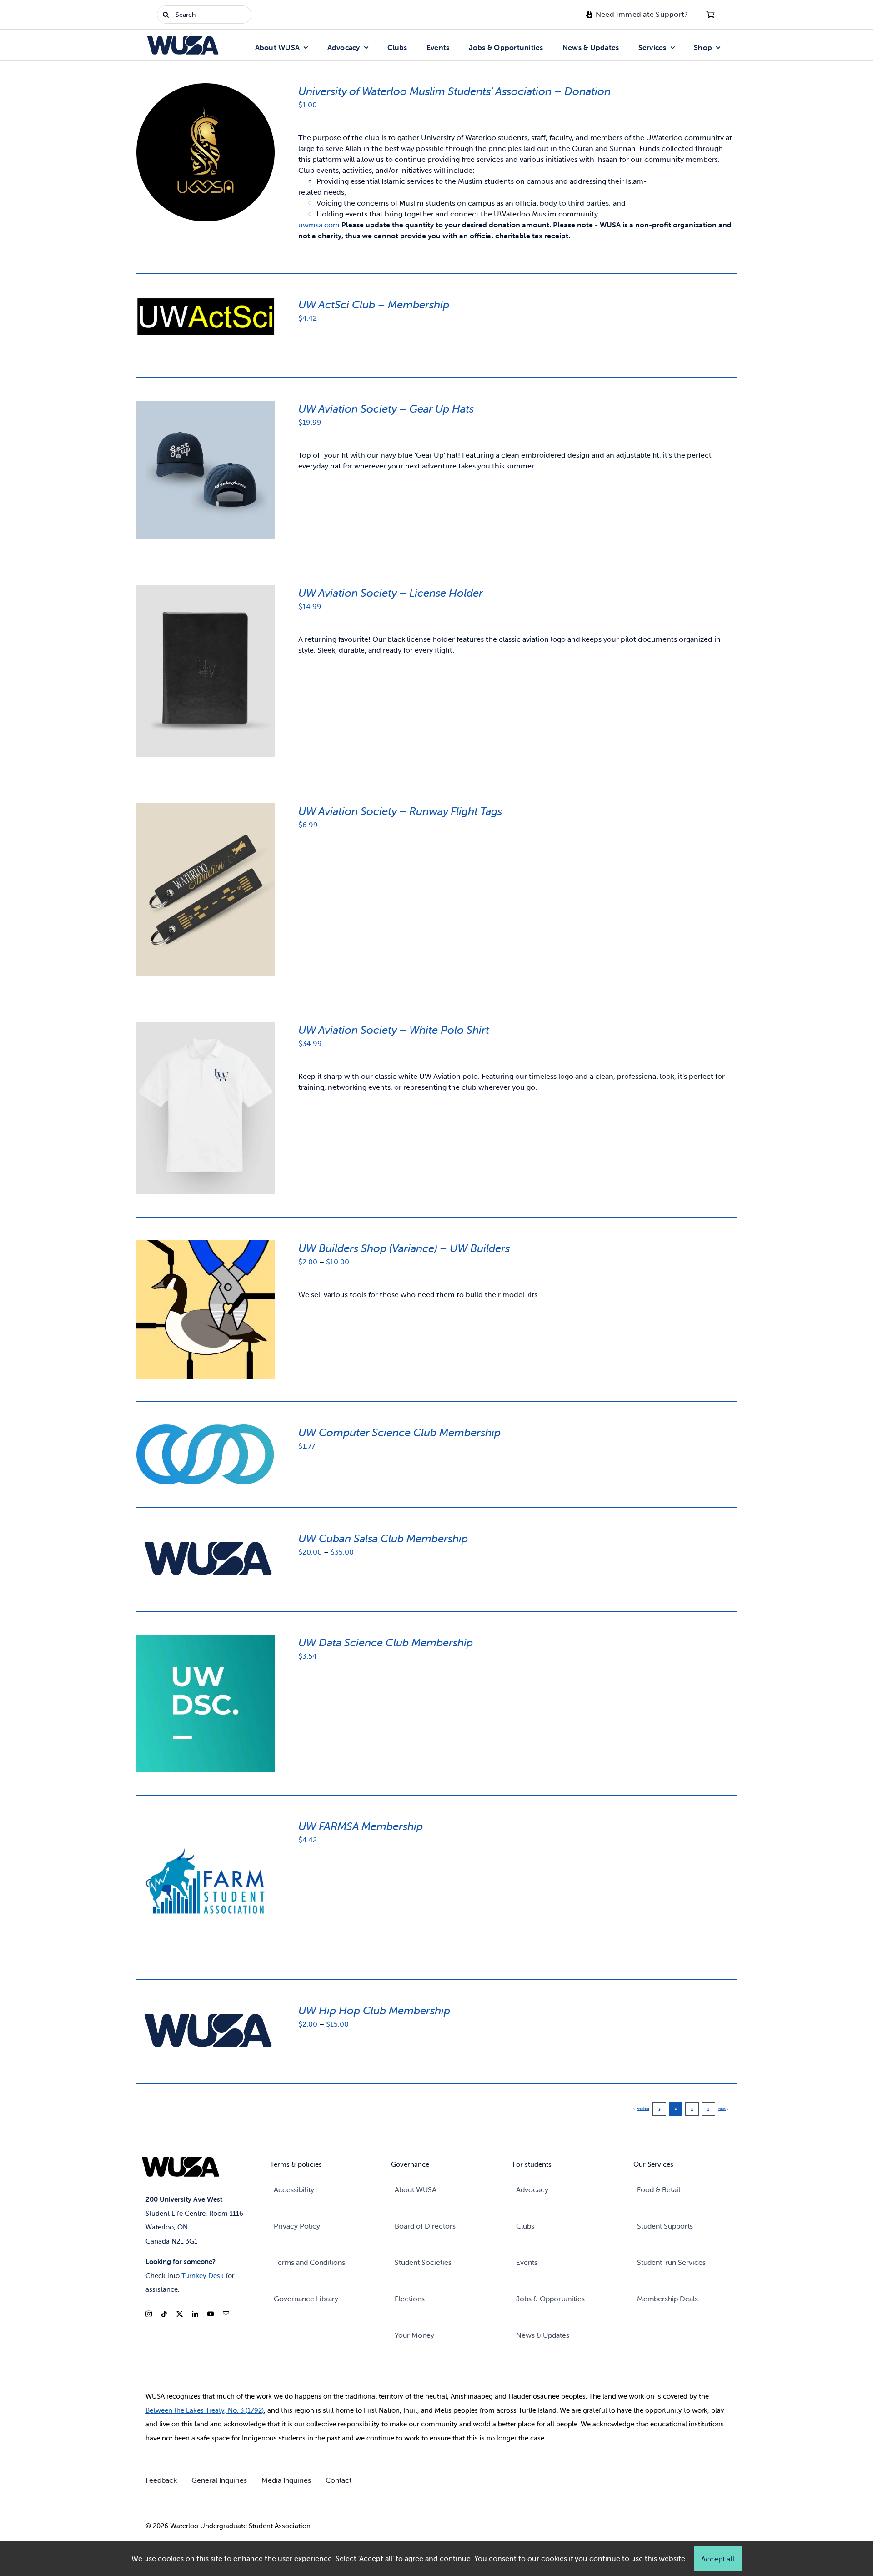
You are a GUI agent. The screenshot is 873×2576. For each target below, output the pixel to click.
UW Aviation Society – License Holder (391, 593)
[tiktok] (164, 2314)
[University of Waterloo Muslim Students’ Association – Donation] (206, 88)
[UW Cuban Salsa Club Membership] (206, 1536)
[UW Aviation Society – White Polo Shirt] (206, 1027)
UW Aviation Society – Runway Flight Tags (400, 811)
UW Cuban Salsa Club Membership (383, 1538)
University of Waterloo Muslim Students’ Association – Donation (454, 91)
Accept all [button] (718, 2559)
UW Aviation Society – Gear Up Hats (386, 409)
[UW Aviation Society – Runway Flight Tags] (206, 808)
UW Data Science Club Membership (386, 1643)
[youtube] (211, 2314)
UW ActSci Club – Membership (374, 304)
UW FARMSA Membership (361, 1826)
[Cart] (710, 15)
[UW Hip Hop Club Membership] (206, 2008)
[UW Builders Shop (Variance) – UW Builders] (206, 1245)
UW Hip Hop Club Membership (374, 2010)
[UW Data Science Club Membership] (206, 1640)
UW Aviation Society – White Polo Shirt (394, 1030)
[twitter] (180, 2314)
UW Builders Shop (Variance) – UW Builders (404, 1248)
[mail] (226, 2314)
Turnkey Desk (203, 2276)
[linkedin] (195, 2314)
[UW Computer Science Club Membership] (206, 1430)
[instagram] (149, 2314)
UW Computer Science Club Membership (399, 1432)
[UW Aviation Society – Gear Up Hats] (206, 406)
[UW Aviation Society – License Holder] (206, 590)
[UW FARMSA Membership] (206, 1824)
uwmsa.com (319, 225)
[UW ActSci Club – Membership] (206, 302)
